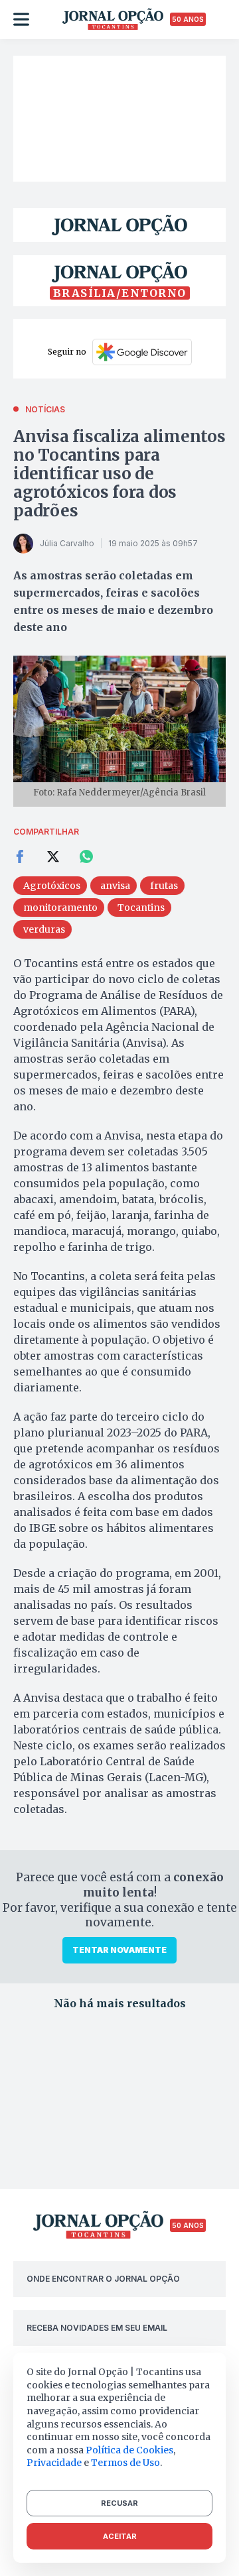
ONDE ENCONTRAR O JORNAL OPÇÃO (103, 2279)
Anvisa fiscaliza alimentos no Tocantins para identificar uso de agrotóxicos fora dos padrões (119, 474)
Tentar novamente (119, 1950)
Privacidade (54, 2463)
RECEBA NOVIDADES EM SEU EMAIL (97, 2328)
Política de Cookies (129, 2450)
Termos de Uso (125, 2463)
